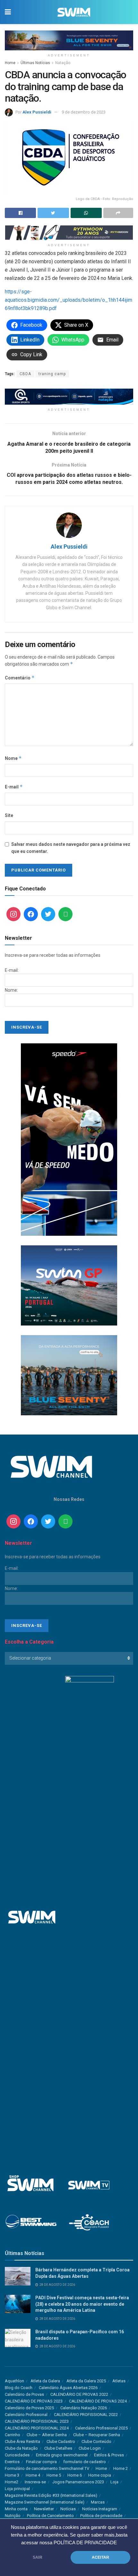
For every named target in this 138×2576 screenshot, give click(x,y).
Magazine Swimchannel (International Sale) (45, 2502)
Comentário (20, 678)
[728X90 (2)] (69, 396)
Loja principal (17, 2489)
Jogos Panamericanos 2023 (78, 2482)
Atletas (119, 2381)
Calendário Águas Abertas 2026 (68, 2388)
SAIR (38, 2557)
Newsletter (44, 2509)
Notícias (68, 2509)
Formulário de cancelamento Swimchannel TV (47, 2468)
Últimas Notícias (35, 63)
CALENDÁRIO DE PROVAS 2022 (79, 2394)
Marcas (98, 2502)
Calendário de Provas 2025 (29, 2408)
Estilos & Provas (109, 2455)
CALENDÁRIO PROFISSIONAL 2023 (37, 2421)
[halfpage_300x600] (69, 1139)
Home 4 (33, 2475)
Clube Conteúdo (96, 2441)
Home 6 (75, 2475)
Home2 (12, 2482)
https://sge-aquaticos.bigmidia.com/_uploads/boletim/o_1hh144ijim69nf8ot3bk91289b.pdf (69, 300)
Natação (63, 63)
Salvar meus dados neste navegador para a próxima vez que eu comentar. (71, 848)
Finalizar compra (41, 2462)
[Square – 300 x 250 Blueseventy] (69, 1375)
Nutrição (13, 2516)
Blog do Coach (19, 2388)
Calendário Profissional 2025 (101, 2428)
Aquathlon (14, 2381)
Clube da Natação (21, 2448)
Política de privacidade (101, 2516)
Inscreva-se (35, 2482)
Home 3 (12, 2475)
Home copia (100, 2475)
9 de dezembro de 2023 (84, 112)
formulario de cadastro (85, 2462)
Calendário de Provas (24, 2394)
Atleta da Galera (45, 2381)
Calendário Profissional (26, 2415)
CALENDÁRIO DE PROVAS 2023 (34, 2401)
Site (9, 815)
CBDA (25, 374)
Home (10, 63)
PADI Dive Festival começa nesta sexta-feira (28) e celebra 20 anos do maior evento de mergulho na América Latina (82, 2304)
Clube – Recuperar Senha (97, 2435)
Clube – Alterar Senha (47, 2435)
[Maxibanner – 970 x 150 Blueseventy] (69, 40)
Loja (114, 2482)
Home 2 (121, 2468)
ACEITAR (100, 2557)
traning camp (52, 374)
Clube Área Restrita (22, 2441)
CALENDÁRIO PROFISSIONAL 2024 (37, 2428)
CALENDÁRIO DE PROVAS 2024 (98, 2401)
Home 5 (54, 2475)
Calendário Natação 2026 (84, 2408)
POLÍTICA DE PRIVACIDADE (85, 2543)
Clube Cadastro (61, 2441)
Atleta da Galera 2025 (86, 2381)
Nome (13, 758)
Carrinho (13, 2435)
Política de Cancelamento (50, 2516)
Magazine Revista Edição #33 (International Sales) (51, 2495)
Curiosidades (17, 2455)
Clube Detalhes (58, 2448)
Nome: (11, 990)
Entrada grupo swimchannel (62, 2455)
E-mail (14, 787)
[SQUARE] (69, 1285)
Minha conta (16, 2509)
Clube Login (90, 2448)
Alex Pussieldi (37, 112)
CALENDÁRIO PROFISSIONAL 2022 (86, 2415)
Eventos (12, 2462)
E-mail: (12, 970)
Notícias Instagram (100, 2509)
